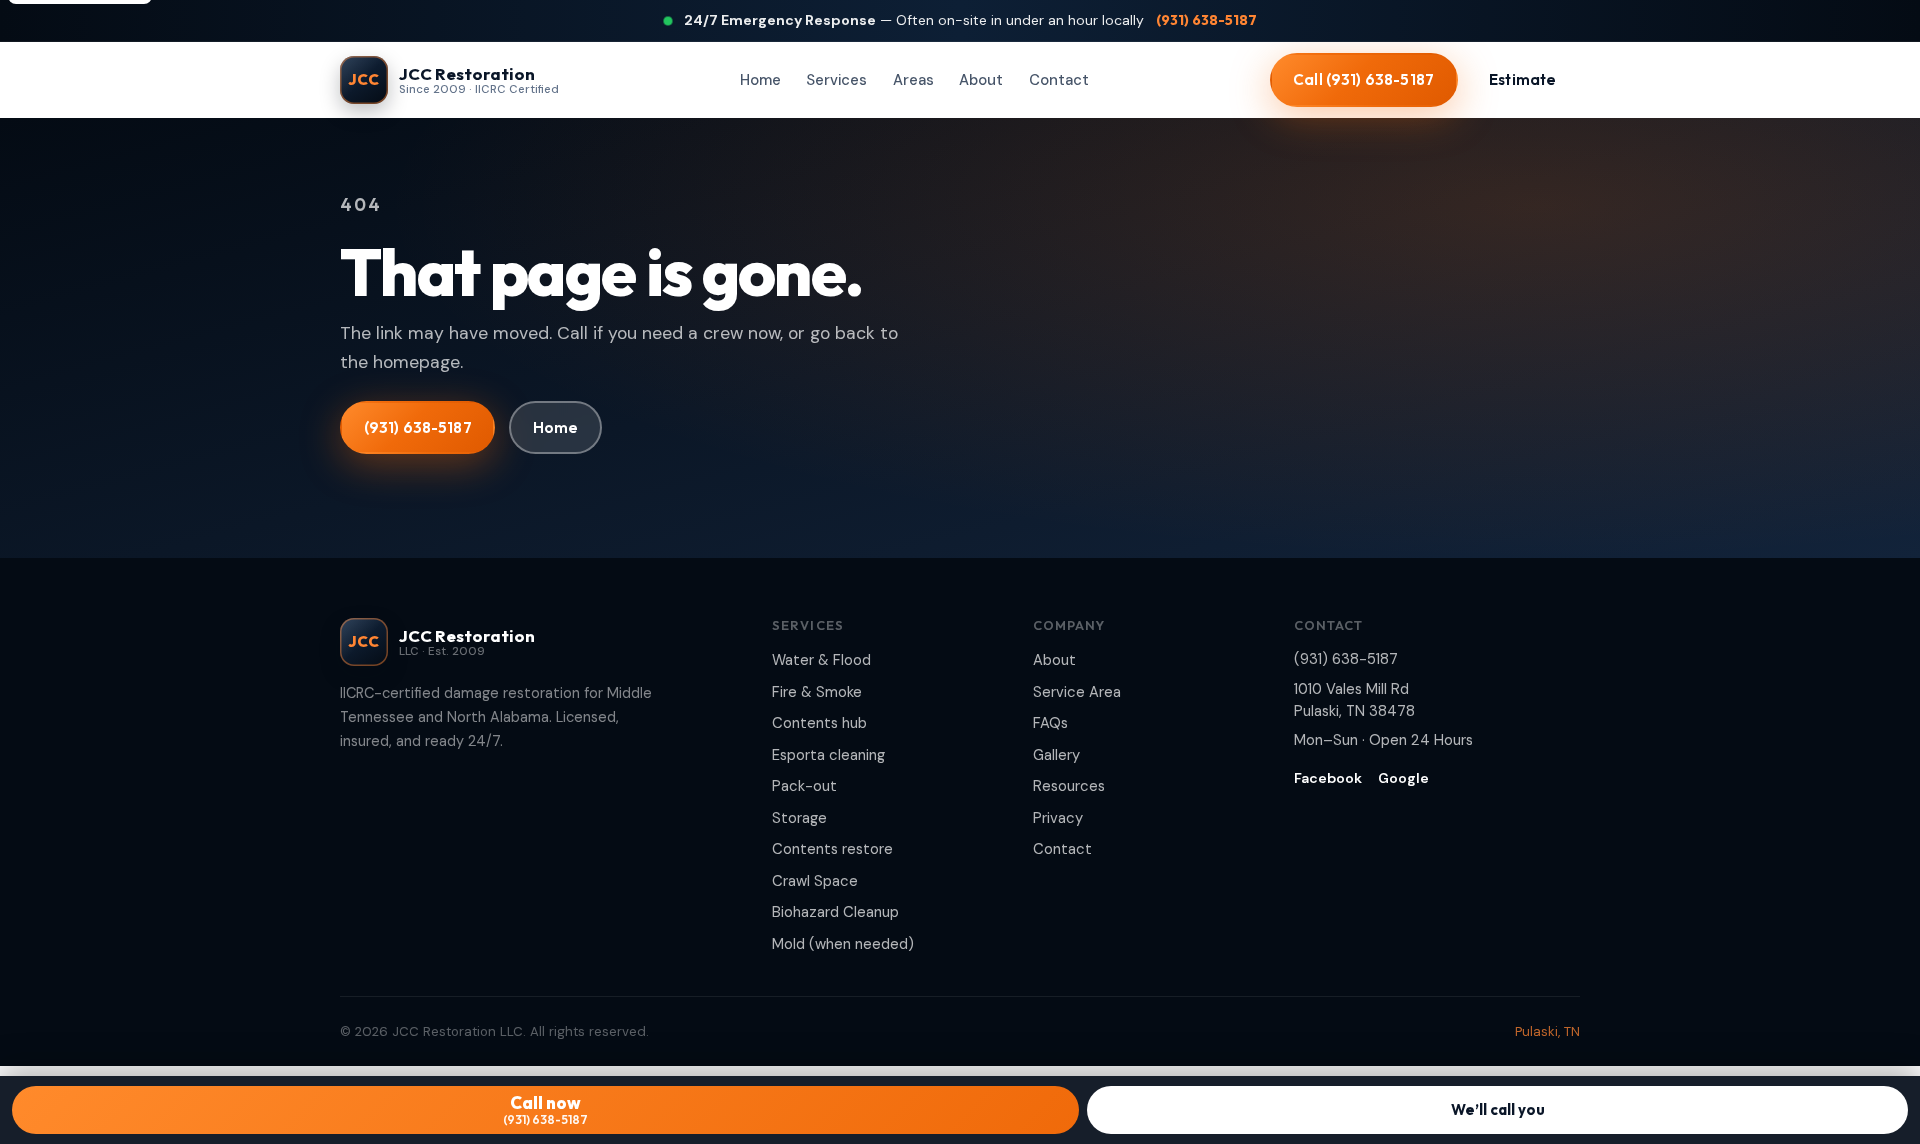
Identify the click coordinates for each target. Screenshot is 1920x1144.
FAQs (1050, 723)
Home (760, 80)
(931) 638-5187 (1206, 20)
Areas (913, 80)
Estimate (1522, 79)
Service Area (1077, 692)
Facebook (1328, 778)
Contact (1059, 80)
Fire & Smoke (817, 692)
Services (836, 80)
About (981, 80)
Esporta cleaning (828, 755)
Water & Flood (821, 660)
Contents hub (819, 723)
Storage (799, 818)
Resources (1069, 786)
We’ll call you (1498, 1109)
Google (1403, 778)
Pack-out (804, 786)
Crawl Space (815, 881)
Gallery (1056, 755)
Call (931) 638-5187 (1363, 79)
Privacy (1058, 818)
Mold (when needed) (843, 944)
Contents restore (832, 849)
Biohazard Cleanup (835, 912)
